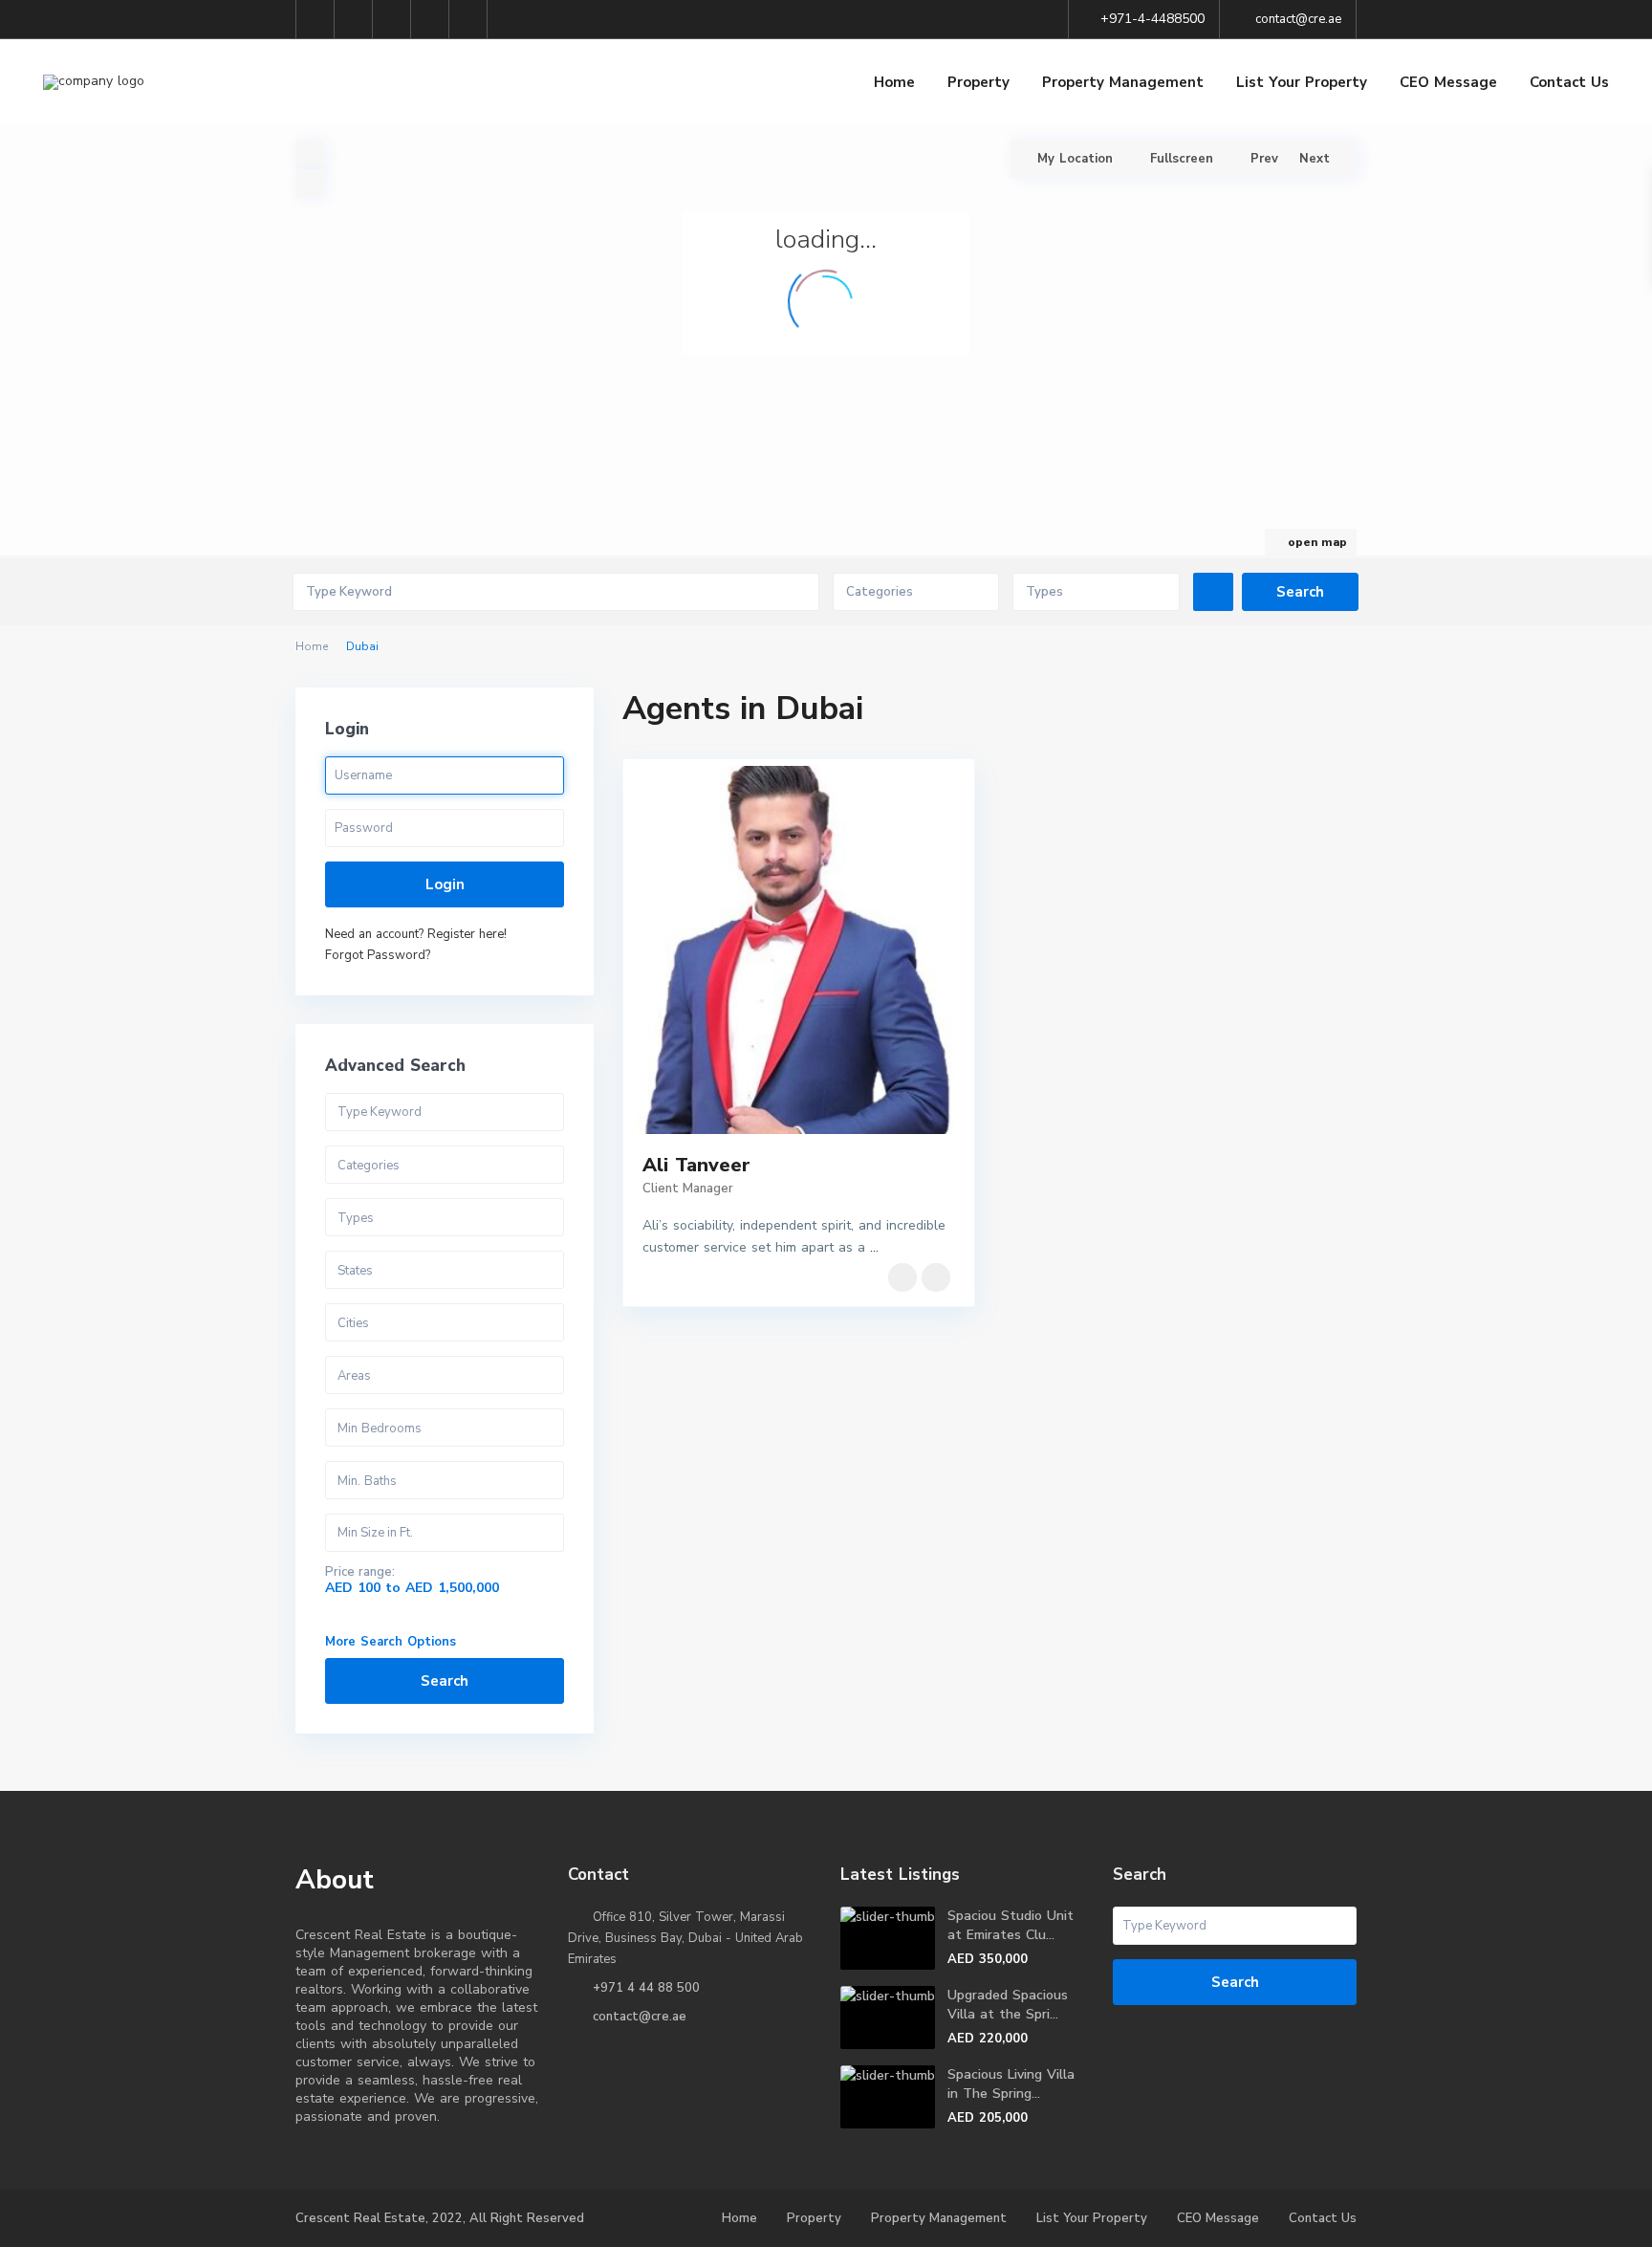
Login (445, 884)
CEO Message (1448, 82)
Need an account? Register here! (416, 934)
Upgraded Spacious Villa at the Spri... (1008, 2005)
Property (978, 82)
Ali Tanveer (696, 1165)
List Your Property (1302, 82)
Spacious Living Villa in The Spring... (1011, 2084)
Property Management (1123, 82)
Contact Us (1569, 82)
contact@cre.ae (640, 2017)
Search (445, 1681)
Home (894, 82)
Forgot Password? (378, 955)
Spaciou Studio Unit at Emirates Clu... (1011, 1925)
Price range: (360, 1572)
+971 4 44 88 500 (646, 1988)
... (874, 1247)
